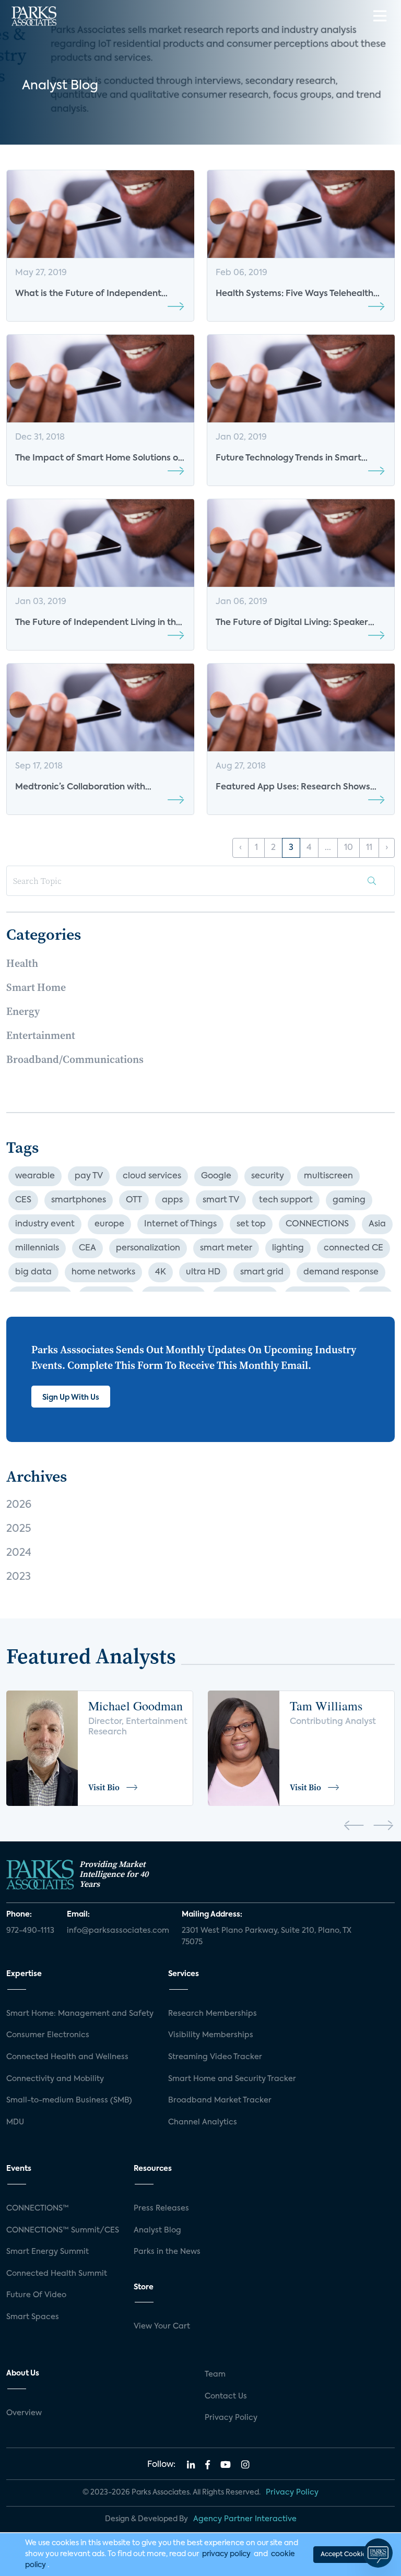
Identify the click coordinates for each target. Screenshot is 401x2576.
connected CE (353, 1248)
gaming (349, 1200)
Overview (24, 2413)
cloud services (152, 1176)
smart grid (262, 1272)
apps (172, 1200)
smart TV (221, 1200)
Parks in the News (167, 2252)
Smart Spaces (33, 2317)
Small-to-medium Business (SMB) (69, 2100)
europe (109, 1224)
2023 (19, 1577)
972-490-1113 (30, 1931)
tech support (286, 1200)
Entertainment (41, 1035)
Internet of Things (180, 1224)
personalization (148, 1248)
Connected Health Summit (57, 2274)
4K (161, 1272)
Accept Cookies (345, 2555)
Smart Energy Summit (48, 2252)
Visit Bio (104, 1787)
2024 (19, 1553)
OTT (134, 1200)
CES (23, 1200)
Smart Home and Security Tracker (232, 2079)
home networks (103, 1272)
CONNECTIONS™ (38, 2208)
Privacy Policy (231, 2418)
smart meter (226, 1248)
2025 (19, 1529)
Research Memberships (213, 2014)
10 (349, 848)
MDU (15, 2122)
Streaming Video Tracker (215, 2057)
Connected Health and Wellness (67, 2057)
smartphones (79, 1200)
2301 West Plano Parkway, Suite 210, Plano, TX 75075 (267, 1936)
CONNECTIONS (317, 1224)
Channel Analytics (203, 2122)
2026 (19, 1505)
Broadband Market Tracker (220, 2100)
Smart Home (36, 987)
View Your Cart (162, 2326)
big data (33, 1272)
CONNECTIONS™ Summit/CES (63, 2230)
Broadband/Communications (75, 1059)
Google (216, 1176)
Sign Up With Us (71, 1398)
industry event (45, 1224)
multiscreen (328, 1176)
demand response (341, 1272)
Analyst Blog (157, 2230)
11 (369, 848)
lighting (288, 1248)
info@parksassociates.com (118, 1931)
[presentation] (354, 1827)
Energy (23, 1011)
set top (251, 1224)
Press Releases (161, 2208)
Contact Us (226, 2396)
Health (22, 963)
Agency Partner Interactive (245, 2519)
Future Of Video (36, 2295)
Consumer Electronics (48, 2035)
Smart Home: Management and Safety (80, 2014)
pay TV (89, 1176)
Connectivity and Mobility (55, 2079)
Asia (377, 1224)
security (268, 1176)
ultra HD (203, 1272)
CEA (87, 1248)
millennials (37, 1248)
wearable (35, 1176)
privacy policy (226, 2554)
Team (215, 2374)
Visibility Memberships (211, 2035)
